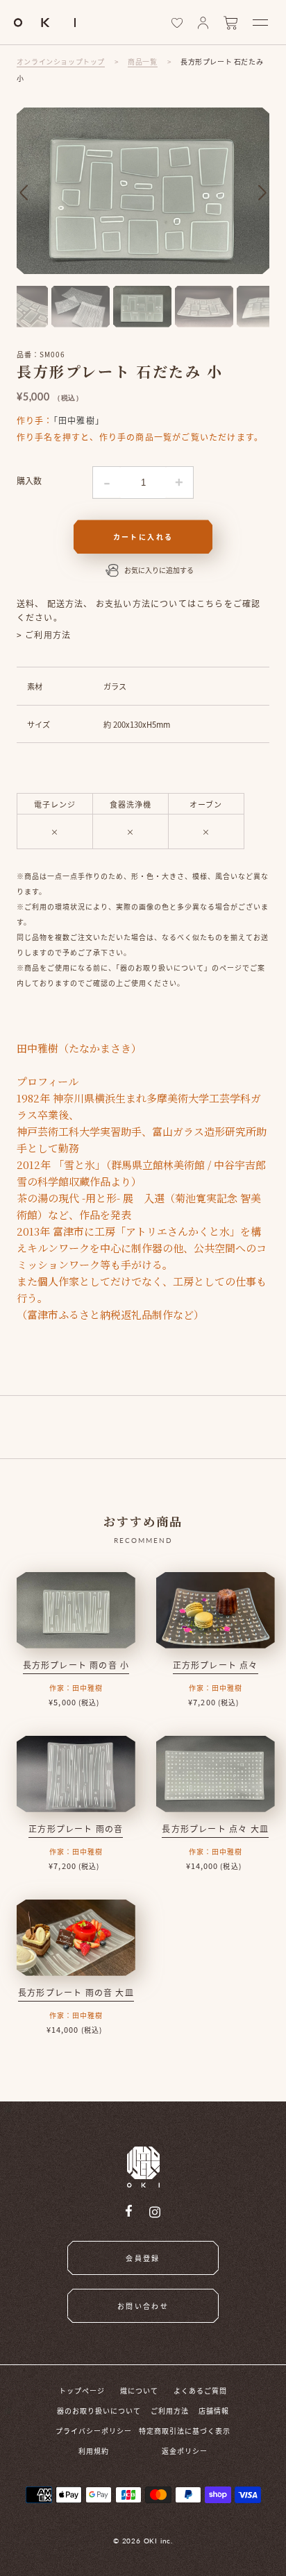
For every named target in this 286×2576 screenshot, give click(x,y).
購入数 (29, 480)
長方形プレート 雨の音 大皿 (76, 1992)
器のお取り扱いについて (99, 2411)
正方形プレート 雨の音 (76, 1828)
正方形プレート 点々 (216, 1665)
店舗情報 (214, 2411)
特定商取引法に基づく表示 (185, 2431)
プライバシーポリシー (94, 2431)
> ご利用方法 (44, 634)
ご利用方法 (170, 2411)
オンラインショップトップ (61, 61)
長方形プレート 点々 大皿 (215, 1828)
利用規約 (94, 2451)
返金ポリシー (185, 2451)
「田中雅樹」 (79, 420)
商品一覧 (142, 61)
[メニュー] (260, 23)
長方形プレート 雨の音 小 (76, 1665)
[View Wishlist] (177, 23)
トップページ (82, 2390)
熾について (139, 2390)
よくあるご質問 (200, 2390)
